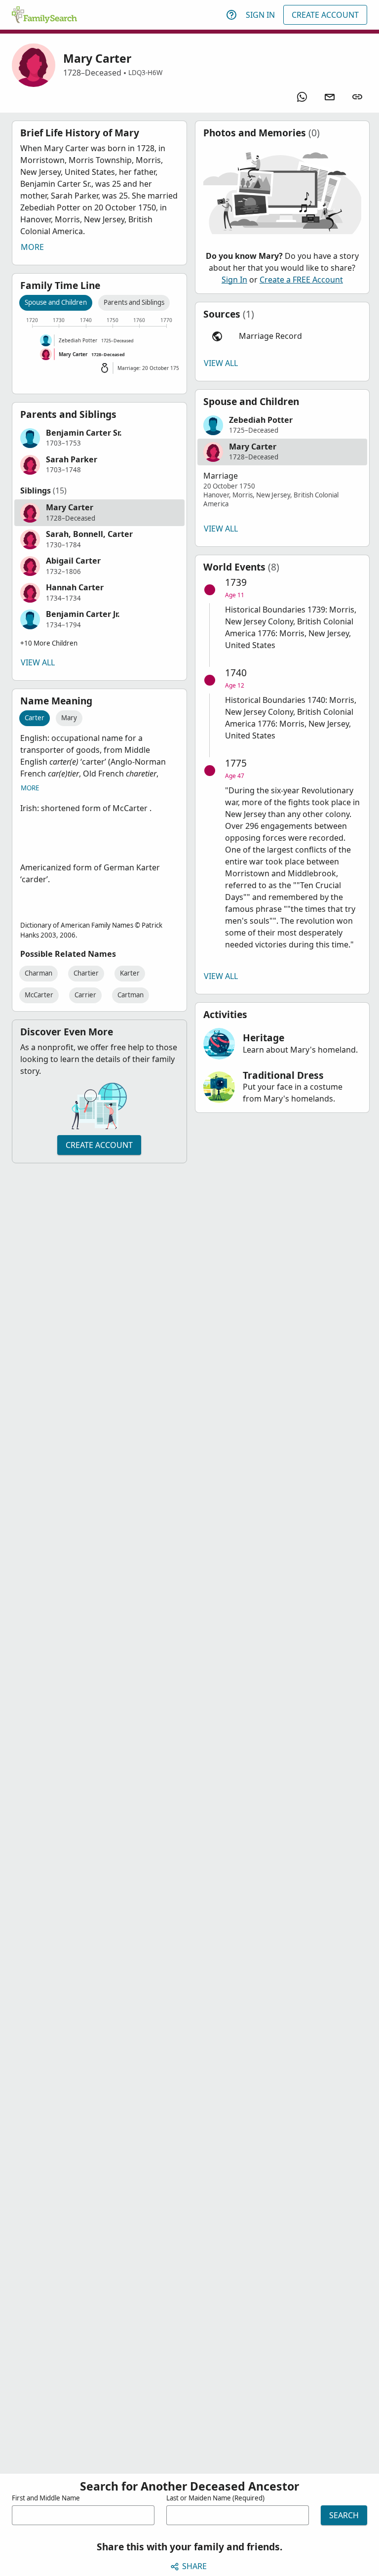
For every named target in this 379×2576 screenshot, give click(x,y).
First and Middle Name (46, 2498)
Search (344, 2515)
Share (194, 2566)
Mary (69, 718)
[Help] (231, 15)
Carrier (85, 995)
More (32, 247)
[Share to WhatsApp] (302, 97)
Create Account (325, 15)
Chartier (86, 973)
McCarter (39, 995)
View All (38, 662)
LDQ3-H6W (145, 73)
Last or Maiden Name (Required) (215, 2498)
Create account (99, 1145)
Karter (130, 973)
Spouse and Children (56, 302)
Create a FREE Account (301, 280)
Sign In (260, 15)
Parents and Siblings (134, 302)
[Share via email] (330, 97)
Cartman (131, 995)
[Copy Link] (357, 97)
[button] (99, 438)
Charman (38, 973)
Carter (35, 718)
